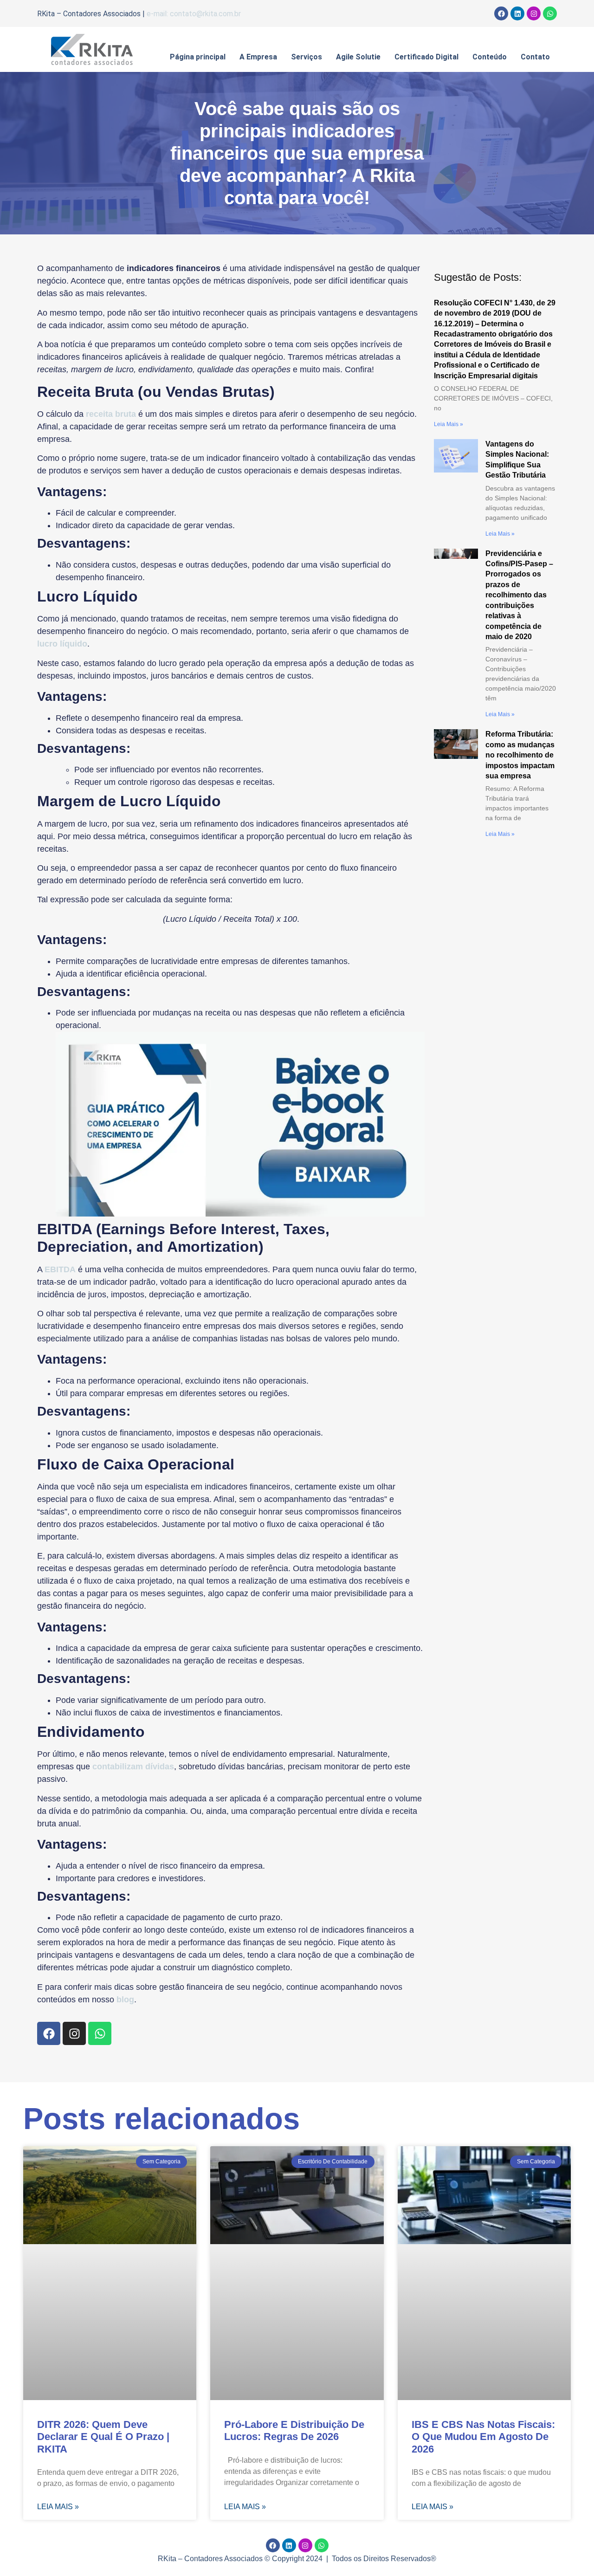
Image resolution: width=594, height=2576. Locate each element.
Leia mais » (449, 424)
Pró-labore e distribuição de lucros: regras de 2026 (294, 2430)
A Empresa (258, 57)
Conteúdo (490, 57)
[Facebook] (501, 13)
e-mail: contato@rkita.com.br (194, 14)
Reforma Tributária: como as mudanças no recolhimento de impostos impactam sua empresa (520, 755)
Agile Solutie (358, 57)
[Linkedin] (517, 13)
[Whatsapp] (550, 13)
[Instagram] (534, 13)
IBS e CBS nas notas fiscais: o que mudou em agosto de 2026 (483, 2437)
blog (125, 2000)
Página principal (198, 57)
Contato (535, 57)
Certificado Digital (426, 57)
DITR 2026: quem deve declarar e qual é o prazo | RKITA (103, 2437)
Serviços (307, 57)
